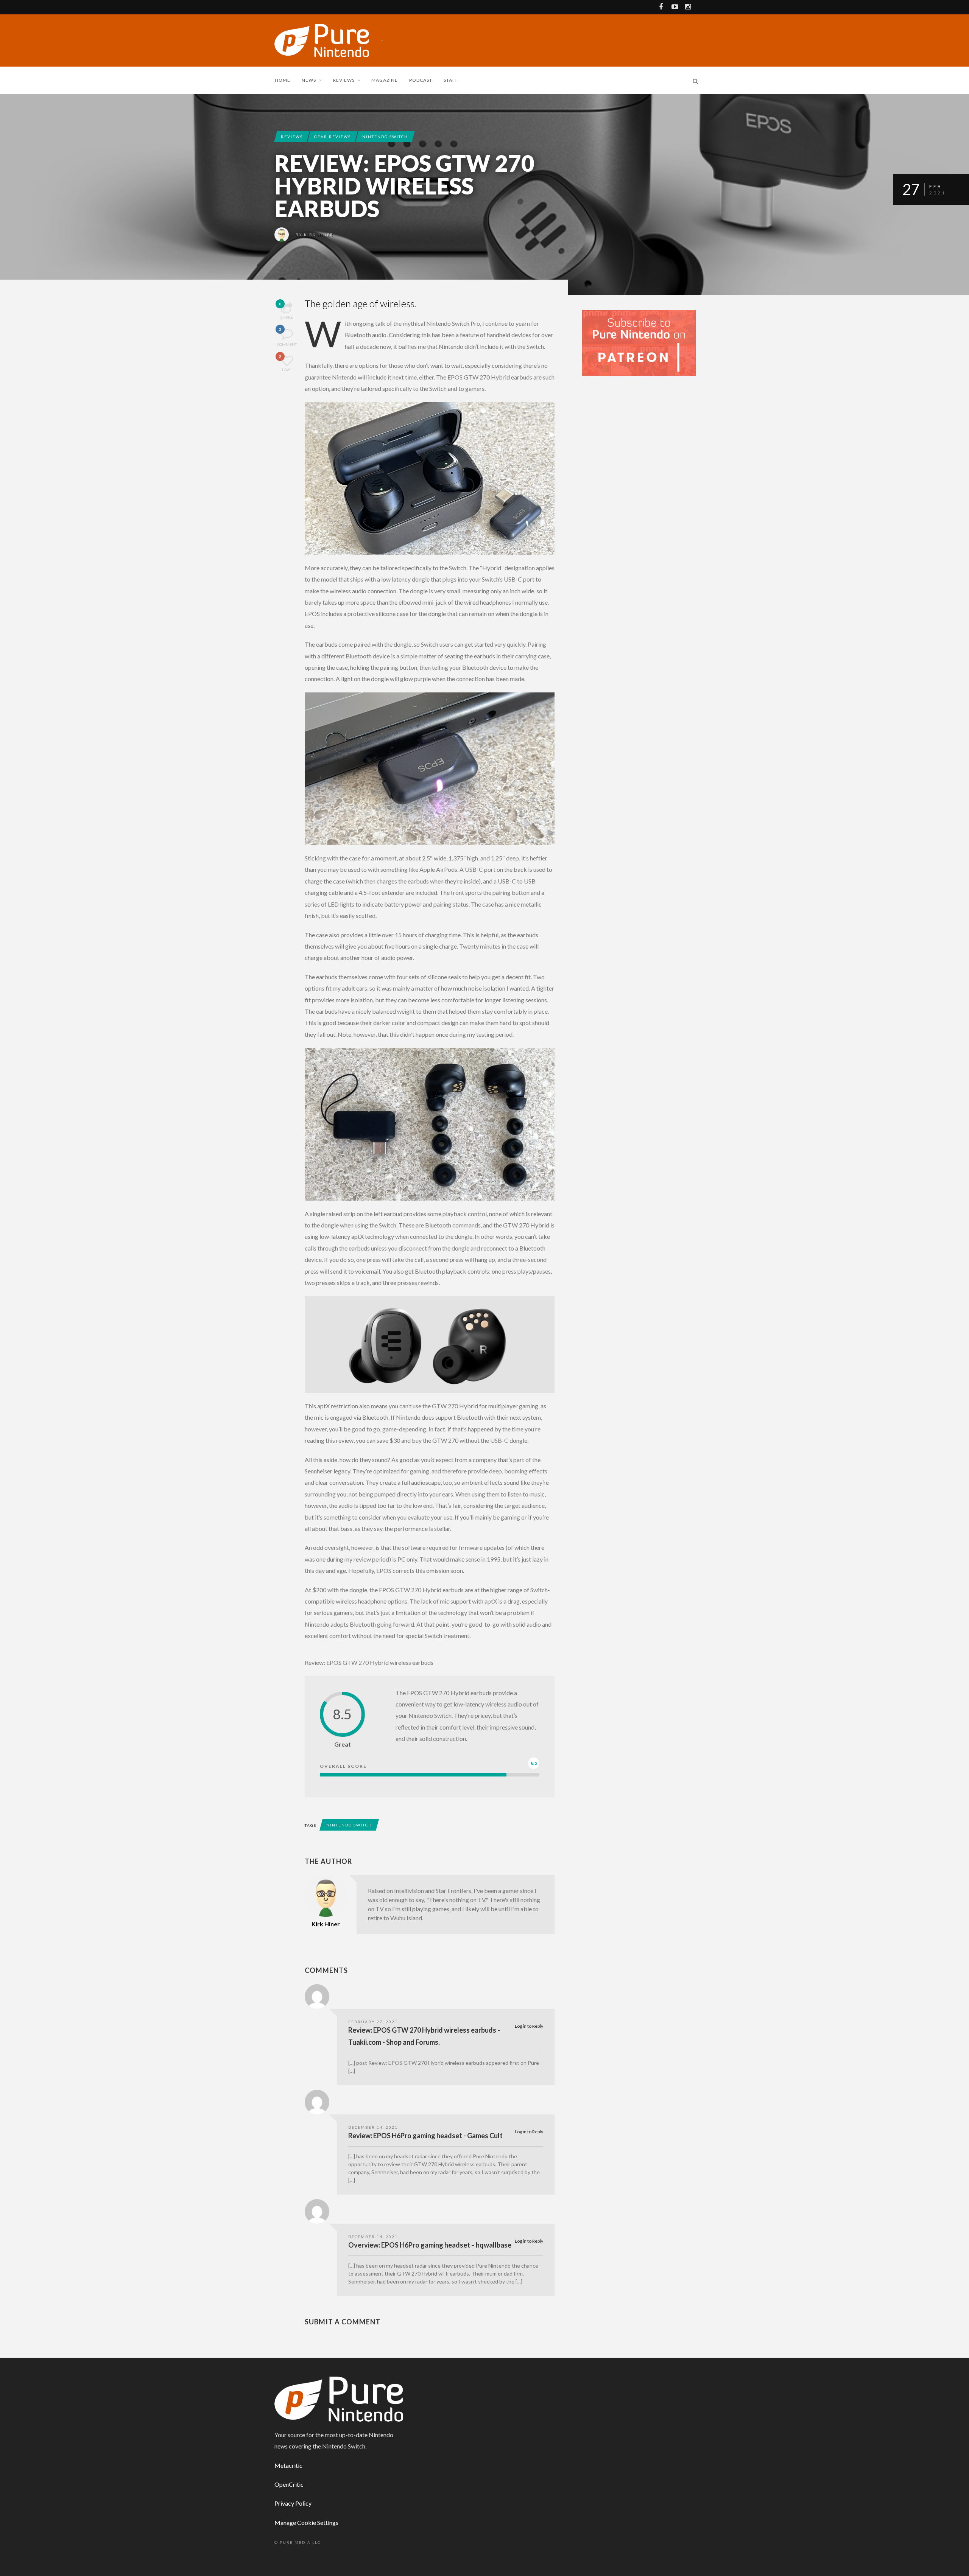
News (309, 80)
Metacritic (288, 2465)
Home (283, 80)
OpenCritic (289, 2484)
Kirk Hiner (319, 235)
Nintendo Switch (385, 137)
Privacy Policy (293, 2503)
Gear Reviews (333, 137)
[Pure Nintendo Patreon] (639, 342)
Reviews (344, 80)
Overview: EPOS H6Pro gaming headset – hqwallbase (430, 2245)
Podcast (421, 80)
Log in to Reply (529, 2026)
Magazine (385, 80)
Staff (451, 80)
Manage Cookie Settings (306, 2522)
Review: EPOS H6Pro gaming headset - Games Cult (425, 2136)
